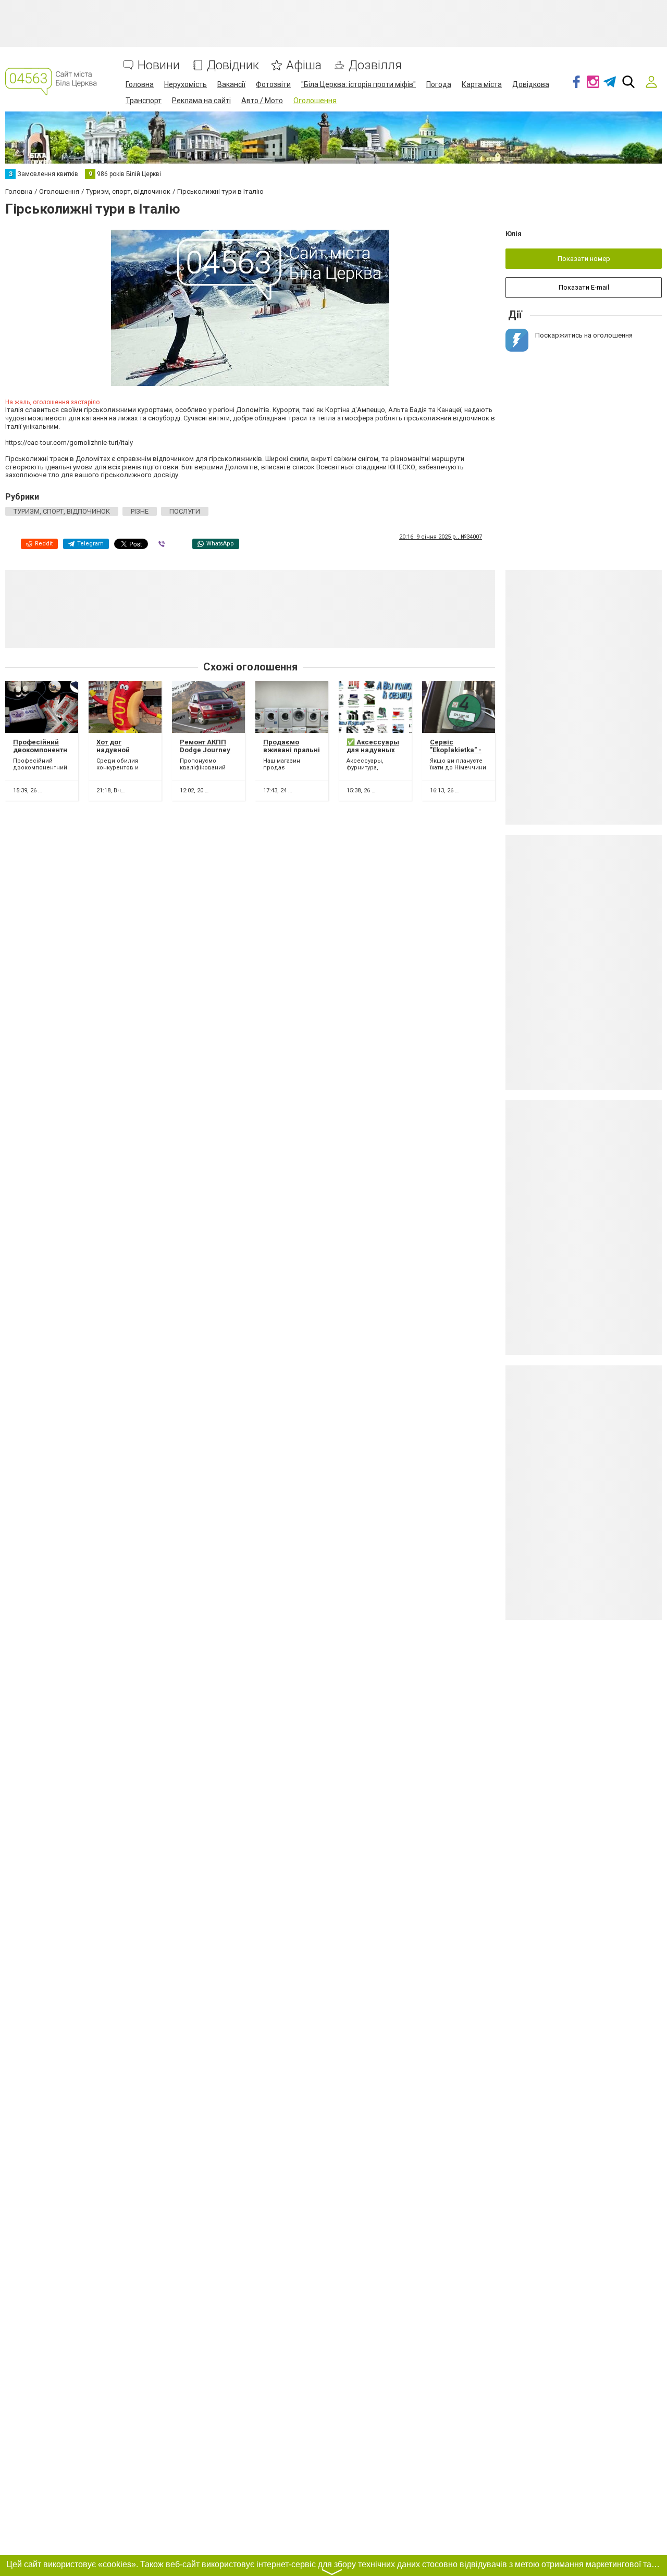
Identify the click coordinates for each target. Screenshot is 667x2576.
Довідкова (531, 84)
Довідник (233, 65)
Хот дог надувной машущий (113, 750)
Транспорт (144, 101)
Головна (140, 84)
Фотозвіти (273, 84)
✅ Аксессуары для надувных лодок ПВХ (373, 750)
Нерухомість (186, 84)
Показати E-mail (584, 287)
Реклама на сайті (201, 101)
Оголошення (315, 101)
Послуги (185, 511)
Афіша (304, 65)
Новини (159, 65)
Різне (140, 511)
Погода (439, 84)
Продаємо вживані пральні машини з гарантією (292, 754)
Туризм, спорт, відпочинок (62, 511)
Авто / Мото (262, 101)
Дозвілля (375, 65)
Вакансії (231, 84)
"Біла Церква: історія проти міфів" (359, 84)
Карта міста (482, 84)
